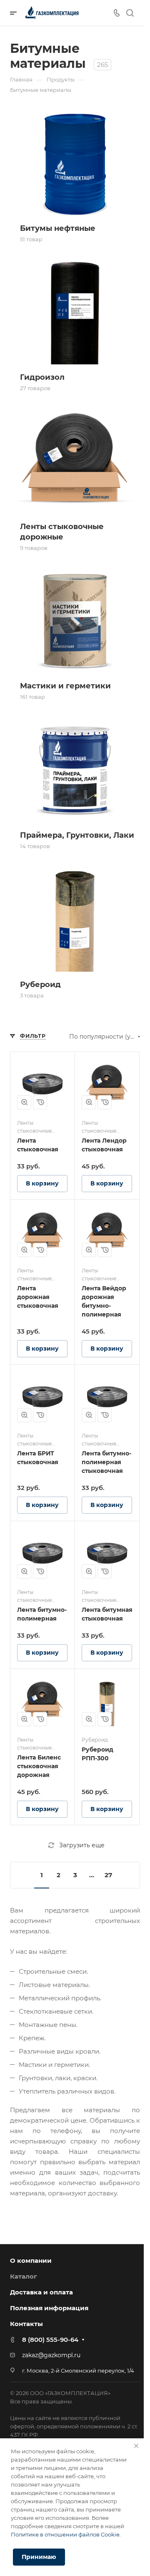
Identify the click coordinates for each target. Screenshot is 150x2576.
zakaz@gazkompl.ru (51, 2355)
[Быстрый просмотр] (24, 1102)
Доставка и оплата (41, 2292)
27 (108, 1875)
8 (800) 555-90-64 (50, 2340)
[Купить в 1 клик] (40, 1102)
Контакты (26, 2324)
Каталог (24, 2276)
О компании (31, 2260)
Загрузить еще (82, 1845)
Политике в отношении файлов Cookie (65, 2534)
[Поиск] (130, 13)
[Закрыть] (136, 2446)
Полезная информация (49, 2308)
